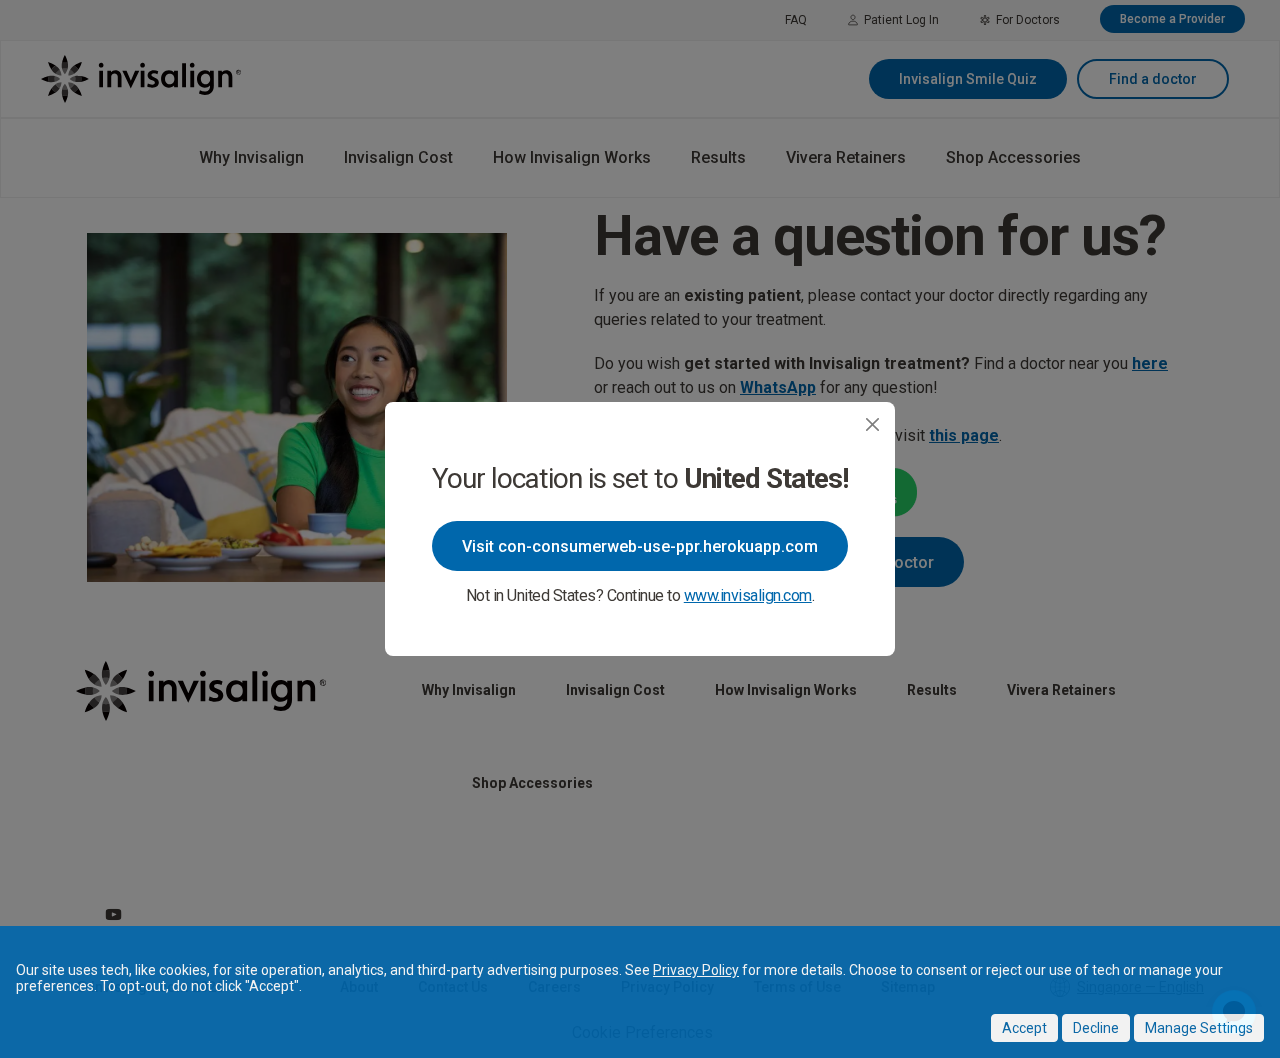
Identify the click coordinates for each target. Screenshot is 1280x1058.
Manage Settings (1199, 1028)
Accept (1024, 1028)
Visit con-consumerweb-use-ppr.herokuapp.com (640, 546)
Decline (1096, 1028)
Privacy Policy (696, 970)
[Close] (872, 424)
